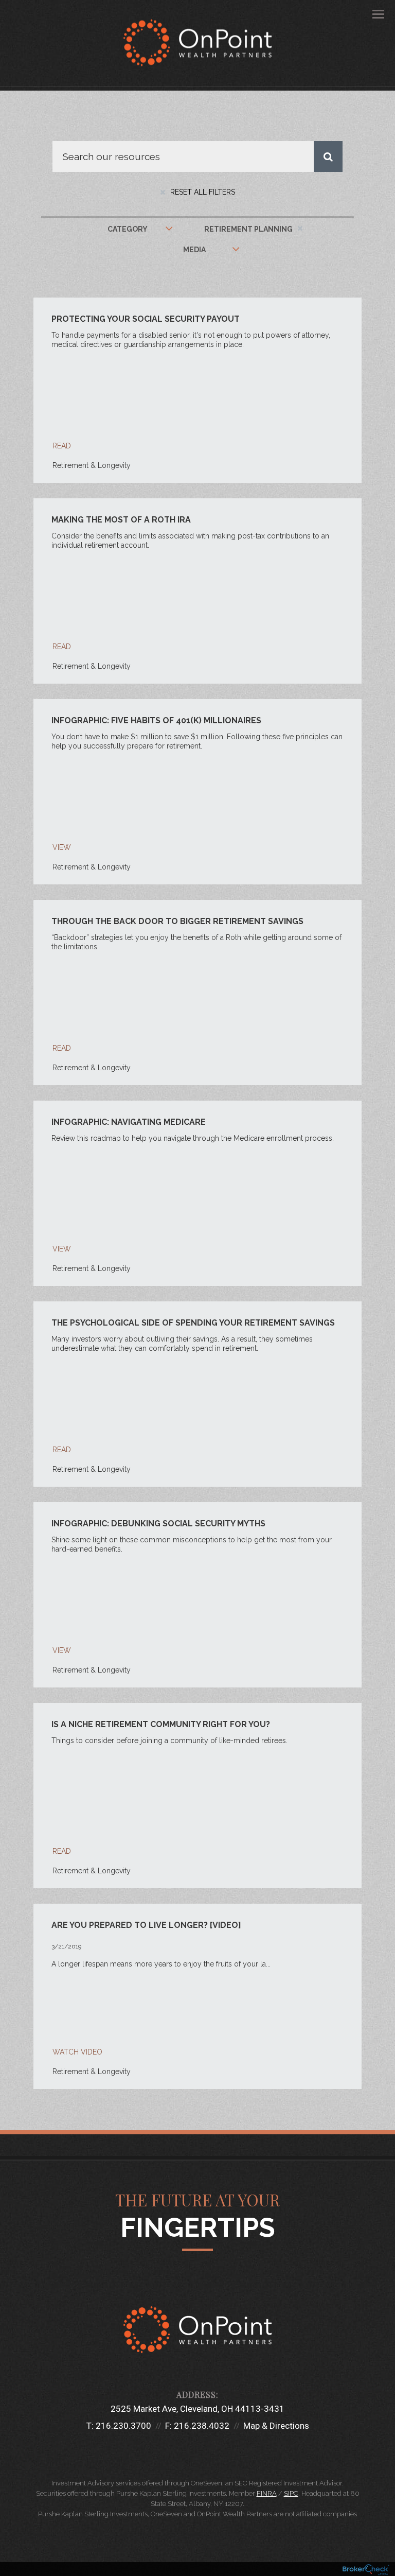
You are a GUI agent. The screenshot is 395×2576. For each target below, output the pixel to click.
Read (62, 446)
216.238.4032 (202, 2426)
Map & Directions (276, 2426)
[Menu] (372, 13)
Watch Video (77, 2052)
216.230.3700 (123, 2426)
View (62, 847)
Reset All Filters (202, 192)
